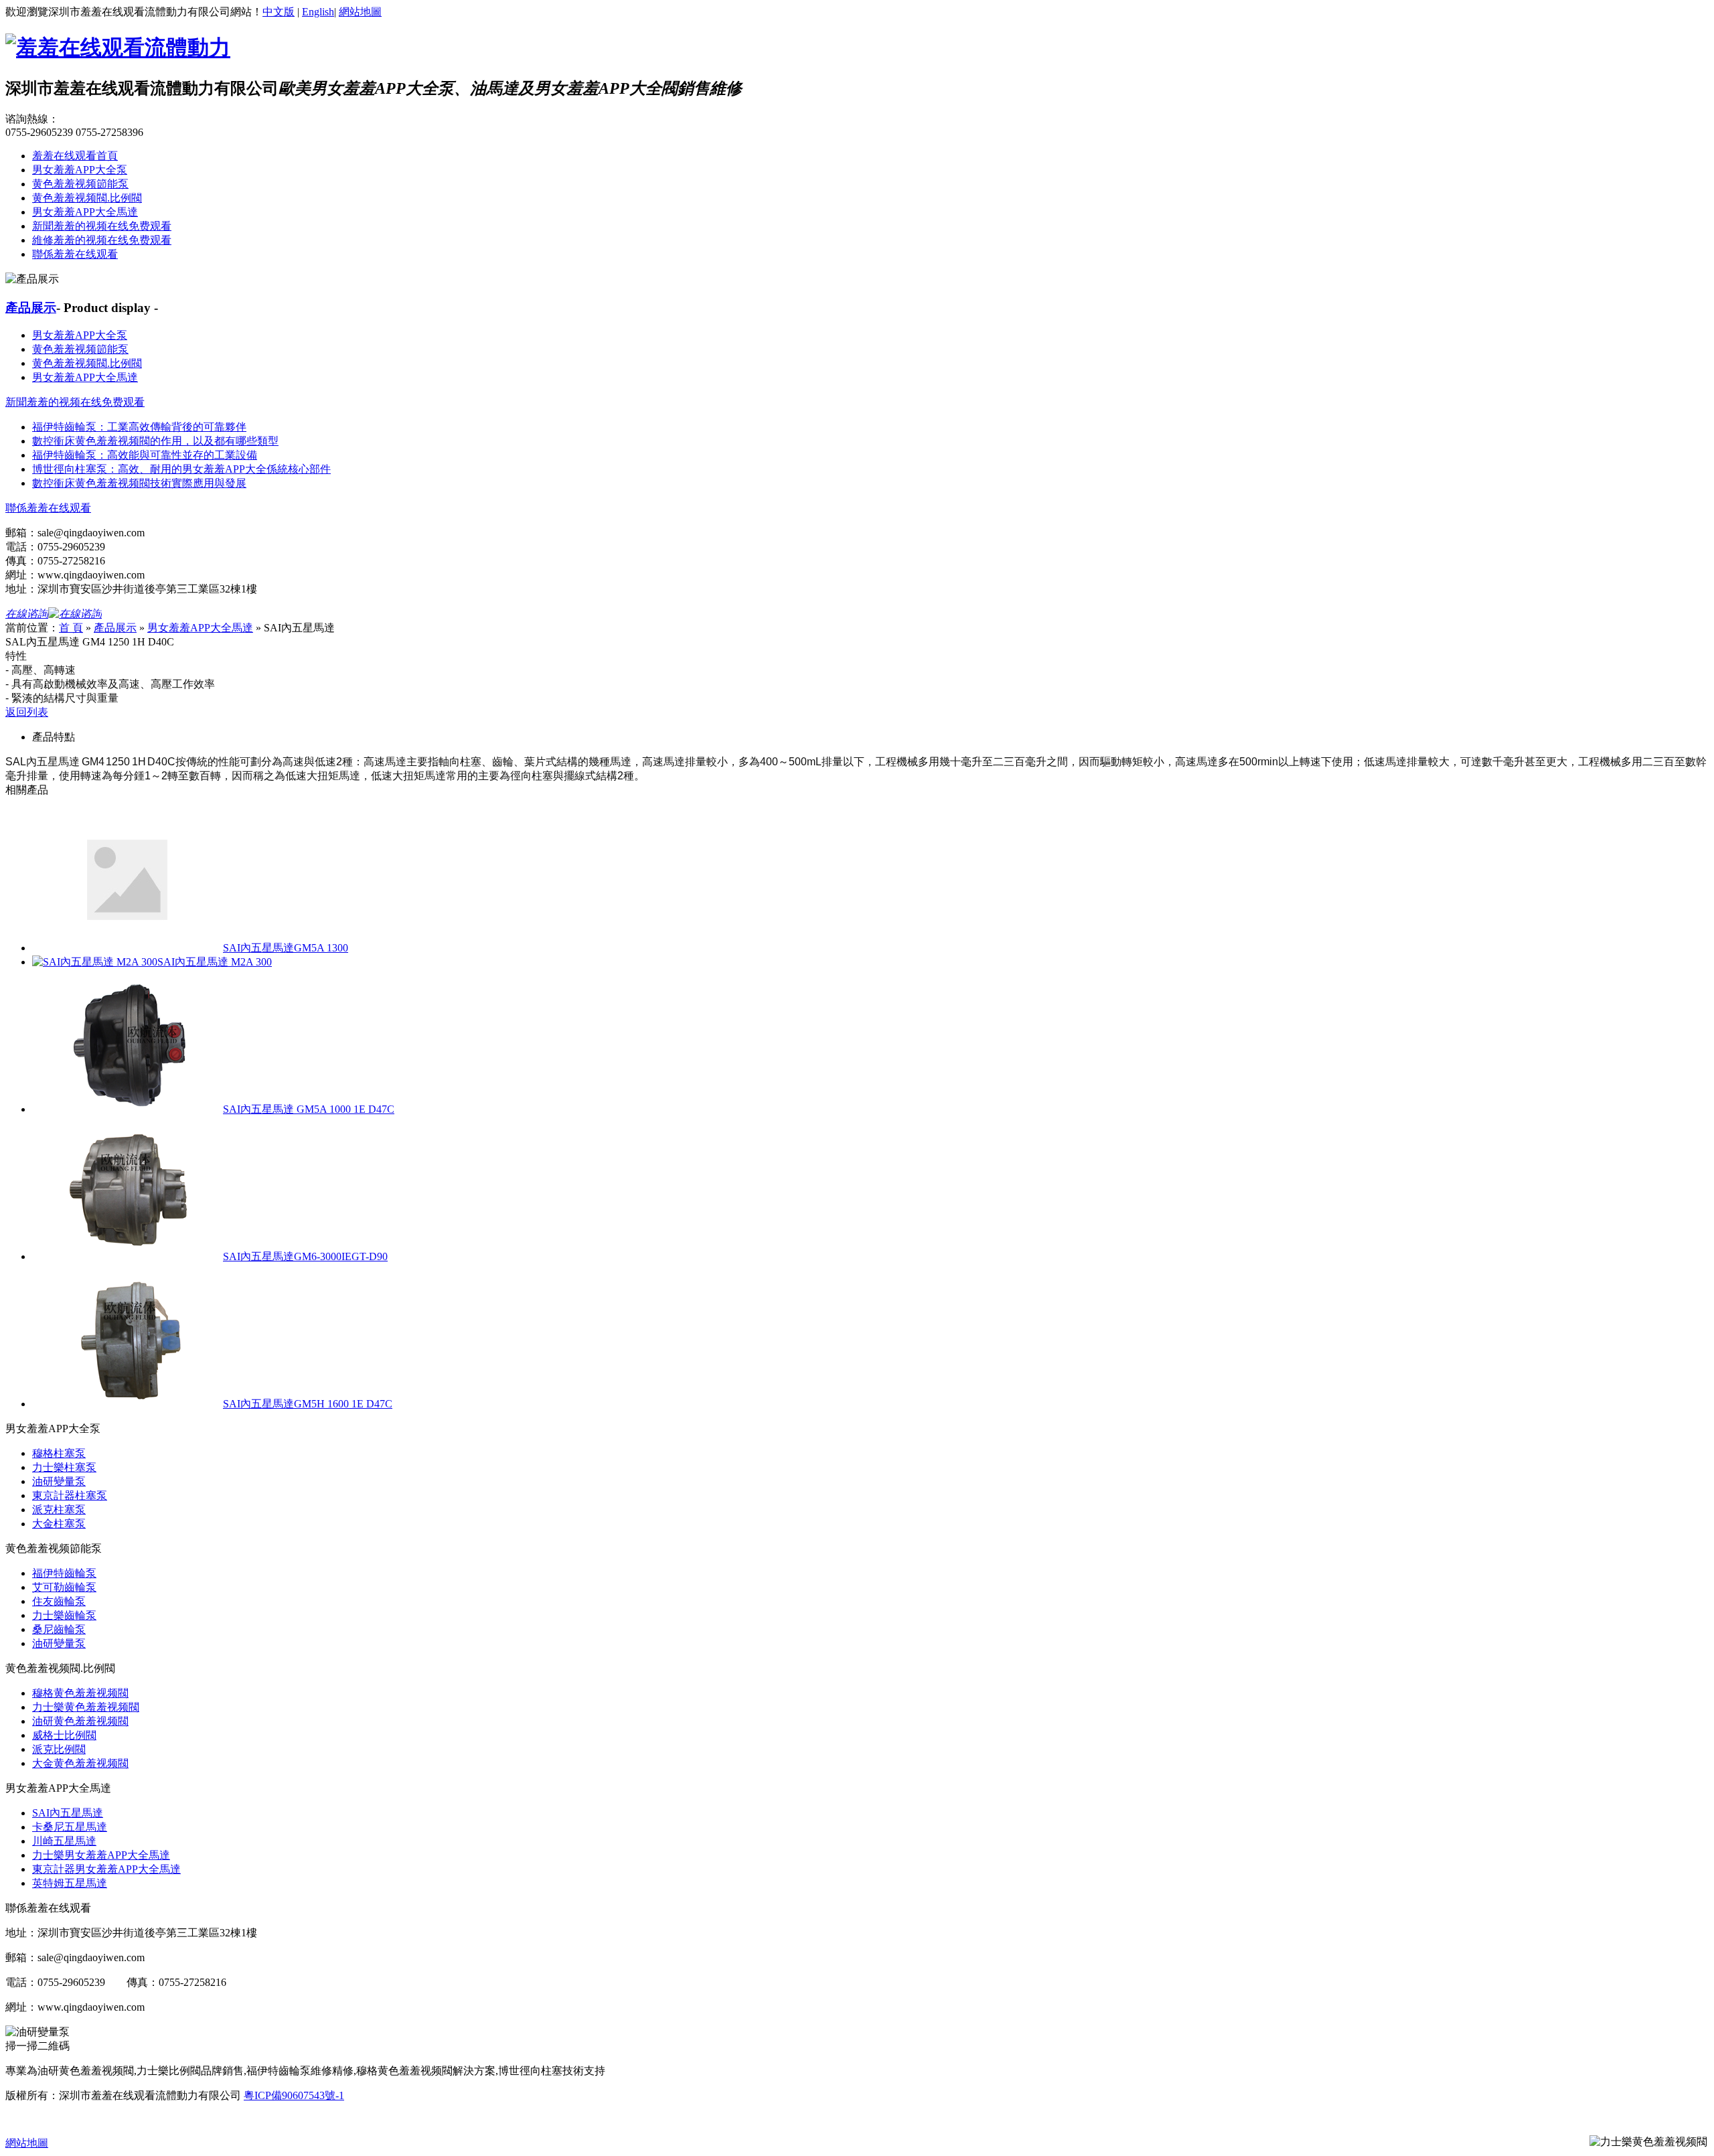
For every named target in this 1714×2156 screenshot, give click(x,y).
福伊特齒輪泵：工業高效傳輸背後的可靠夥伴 (139, 427)
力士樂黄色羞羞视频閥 (86, 1707)
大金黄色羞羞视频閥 (80, 1763)
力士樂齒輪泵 (64, 1615)
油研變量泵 (59, 1481)
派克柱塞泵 (59, 1510)
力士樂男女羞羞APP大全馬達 (101, 1855)
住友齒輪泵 (59, 1601)
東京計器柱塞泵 (70, 1495)
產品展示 (31, 308)
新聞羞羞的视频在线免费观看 (102, 226)
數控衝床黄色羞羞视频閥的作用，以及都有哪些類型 (155, 441)
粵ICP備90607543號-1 (294, 2095)
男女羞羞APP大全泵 (80, 170)
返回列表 (27, 712)
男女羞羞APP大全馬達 (85, 212)
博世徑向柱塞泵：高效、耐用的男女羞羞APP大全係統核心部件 (181, 469)
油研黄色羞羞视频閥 (80, 1721)
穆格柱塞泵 (59, 1453)
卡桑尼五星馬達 (70, 1827)
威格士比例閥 (64, 1735)
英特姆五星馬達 (70, 1883)
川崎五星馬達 (64, 1841)
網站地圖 (360, 12)
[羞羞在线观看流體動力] (118, 48)
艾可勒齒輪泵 (64, 1587)
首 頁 (71, 628)
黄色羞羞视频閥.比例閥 (87, 198)
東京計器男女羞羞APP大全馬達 (106, 1869)
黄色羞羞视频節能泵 (80, 184)
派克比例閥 (59, 1749)
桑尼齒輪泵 (59, 1629)
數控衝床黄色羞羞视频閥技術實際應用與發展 (139, 483)
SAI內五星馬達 (68, 1813)
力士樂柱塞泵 (64, 1467)
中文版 (279, 12)
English (318, 12)
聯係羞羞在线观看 (75, 254)
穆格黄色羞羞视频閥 (80, 1693)
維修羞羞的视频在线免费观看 (102, 240)
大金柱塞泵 (59, 1524)
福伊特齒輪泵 (64, 1573)
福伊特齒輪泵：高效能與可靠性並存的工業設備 (145, 455)
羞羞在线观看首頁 (75, 156)
